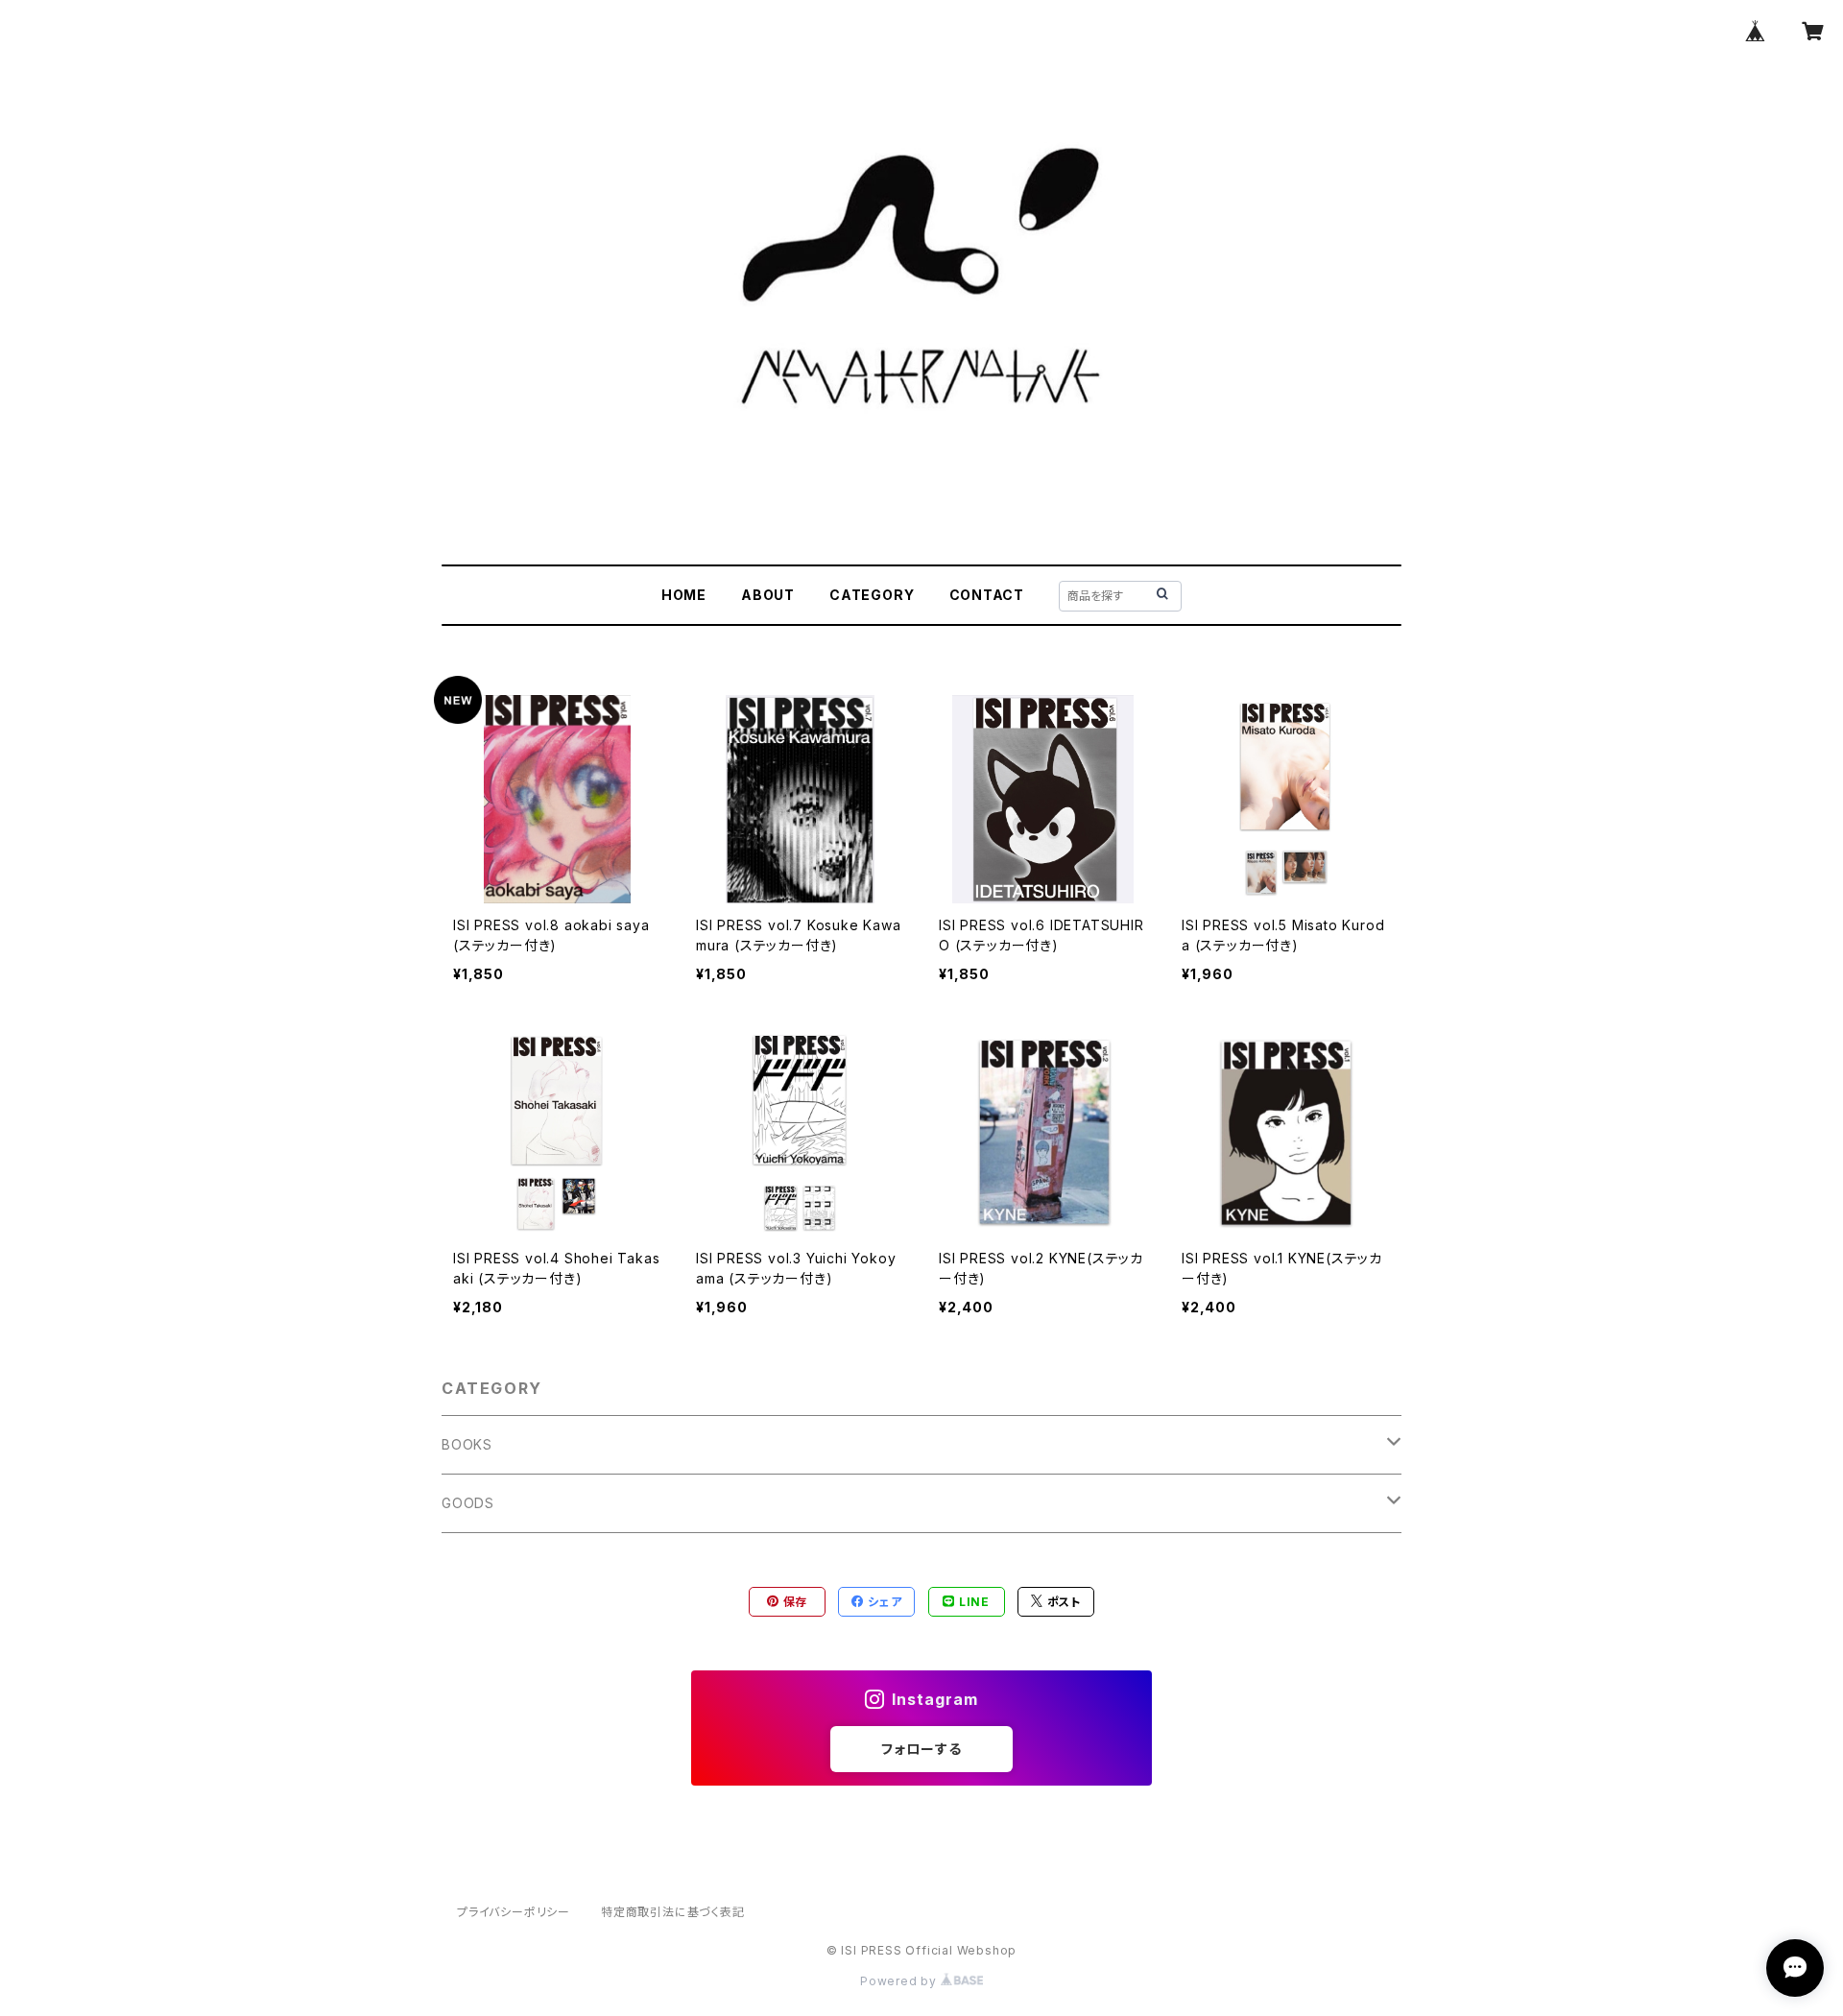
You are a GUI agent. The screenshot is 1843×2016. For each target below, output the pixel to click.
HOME (684, 595)
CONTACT (987, 595)
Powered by (900, 1981)
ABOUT (768, 595)
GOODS (468, 1503)
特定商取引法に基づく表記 (673, 1912)
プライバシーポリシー (514, 1912)
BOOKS (467, 1444)
